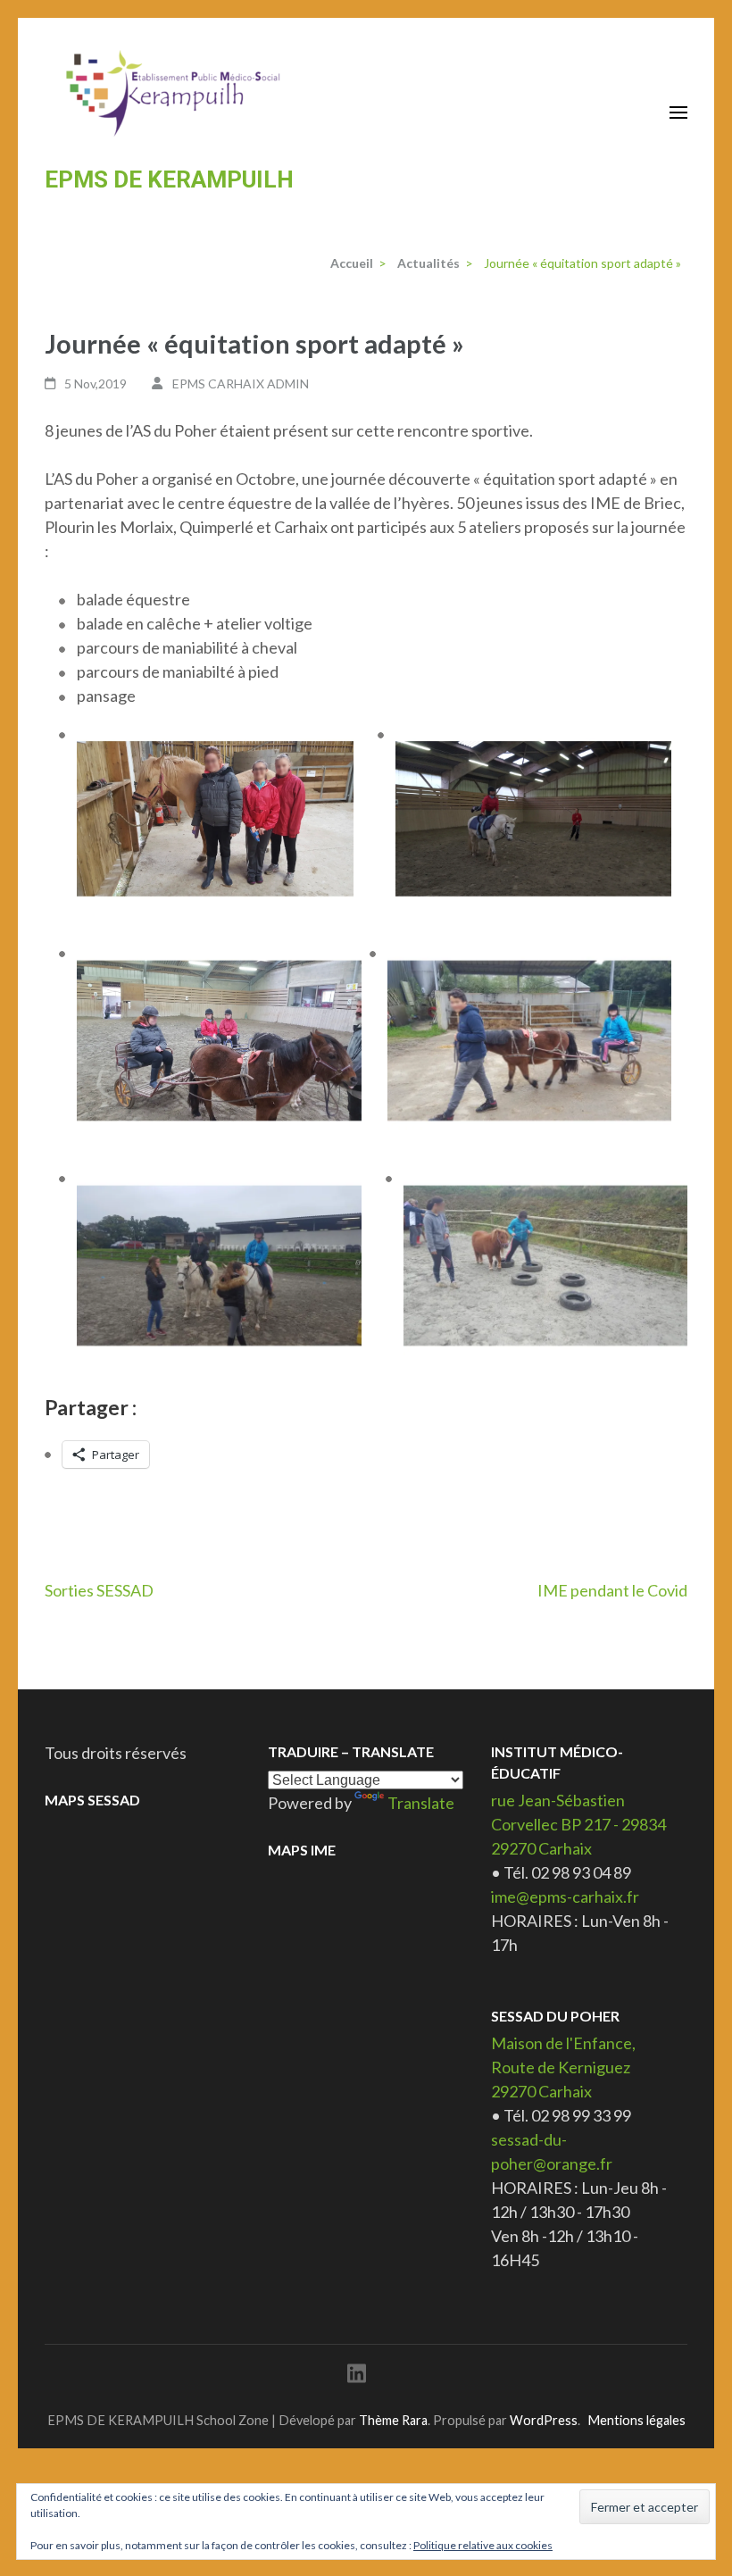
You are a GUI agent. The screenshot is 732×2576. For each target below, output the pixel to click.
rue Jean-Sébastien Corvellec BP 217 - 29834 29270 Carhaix (578, 1824)
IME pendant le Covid (612, 1590)
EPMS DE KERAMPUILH (169, 179)
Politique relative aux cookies (483, 2545)
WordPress (544, 2420)
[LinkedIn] (357, 2376)
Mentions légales (636, 2420)
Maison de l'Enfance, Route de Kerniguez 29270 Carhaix (563, 2067)
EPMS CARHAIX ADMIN (241, 383)
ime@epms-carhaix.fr (565, 1897)
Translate (421, 1803)
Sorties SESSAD (99, 1590)
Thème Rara (393, 2420)
